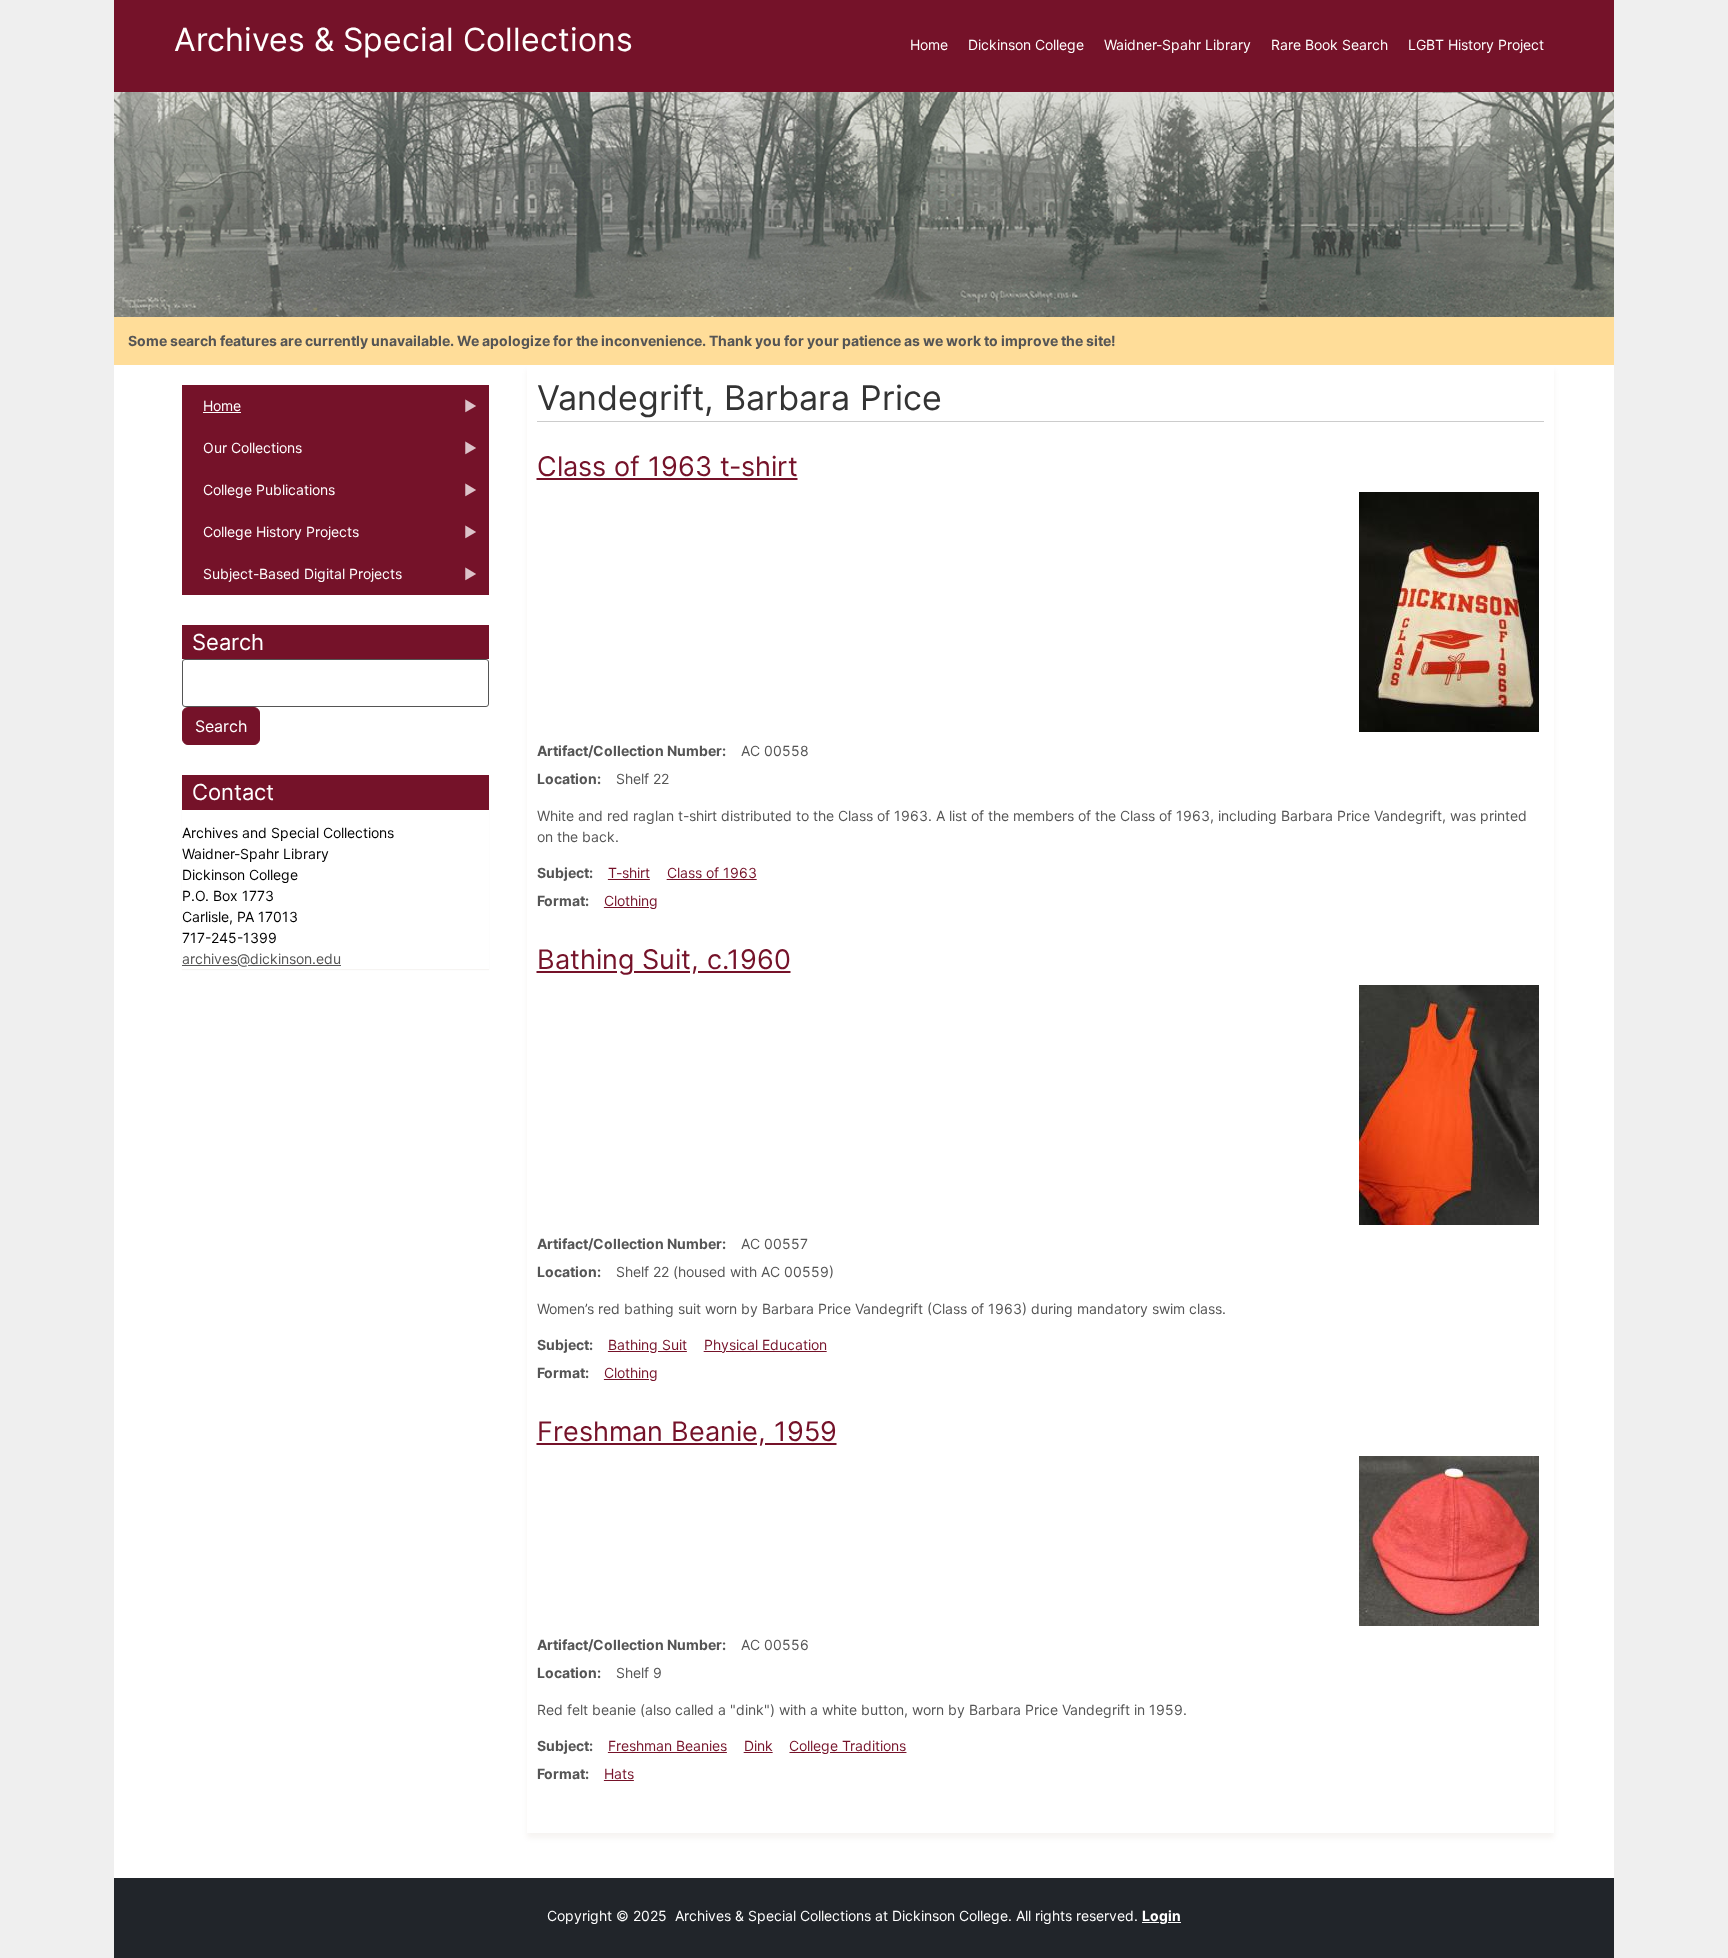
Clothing (631, 900)
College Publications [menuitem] (258, 496)
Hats (619, 1773)
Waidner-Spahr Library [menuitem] (1177, 44)
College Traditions (847, 1745)
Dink (758, 1745)
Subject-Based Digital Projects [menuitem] (292, 580)
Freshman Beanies (667, 1745)
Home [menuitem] (929, 44)
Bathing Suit (647, 1344)
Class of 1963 (712, 872)
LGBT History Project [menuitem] (1476, 44)
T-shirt (629, 872)
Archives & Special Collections (403, 39)
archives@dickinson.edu (261, 958)
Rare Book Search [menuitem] (1329, 44)
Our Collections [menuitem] (242, 454)
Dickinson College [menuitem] (1026, 44)
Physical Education (765, 1344)
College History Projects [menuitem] (270, 538)
